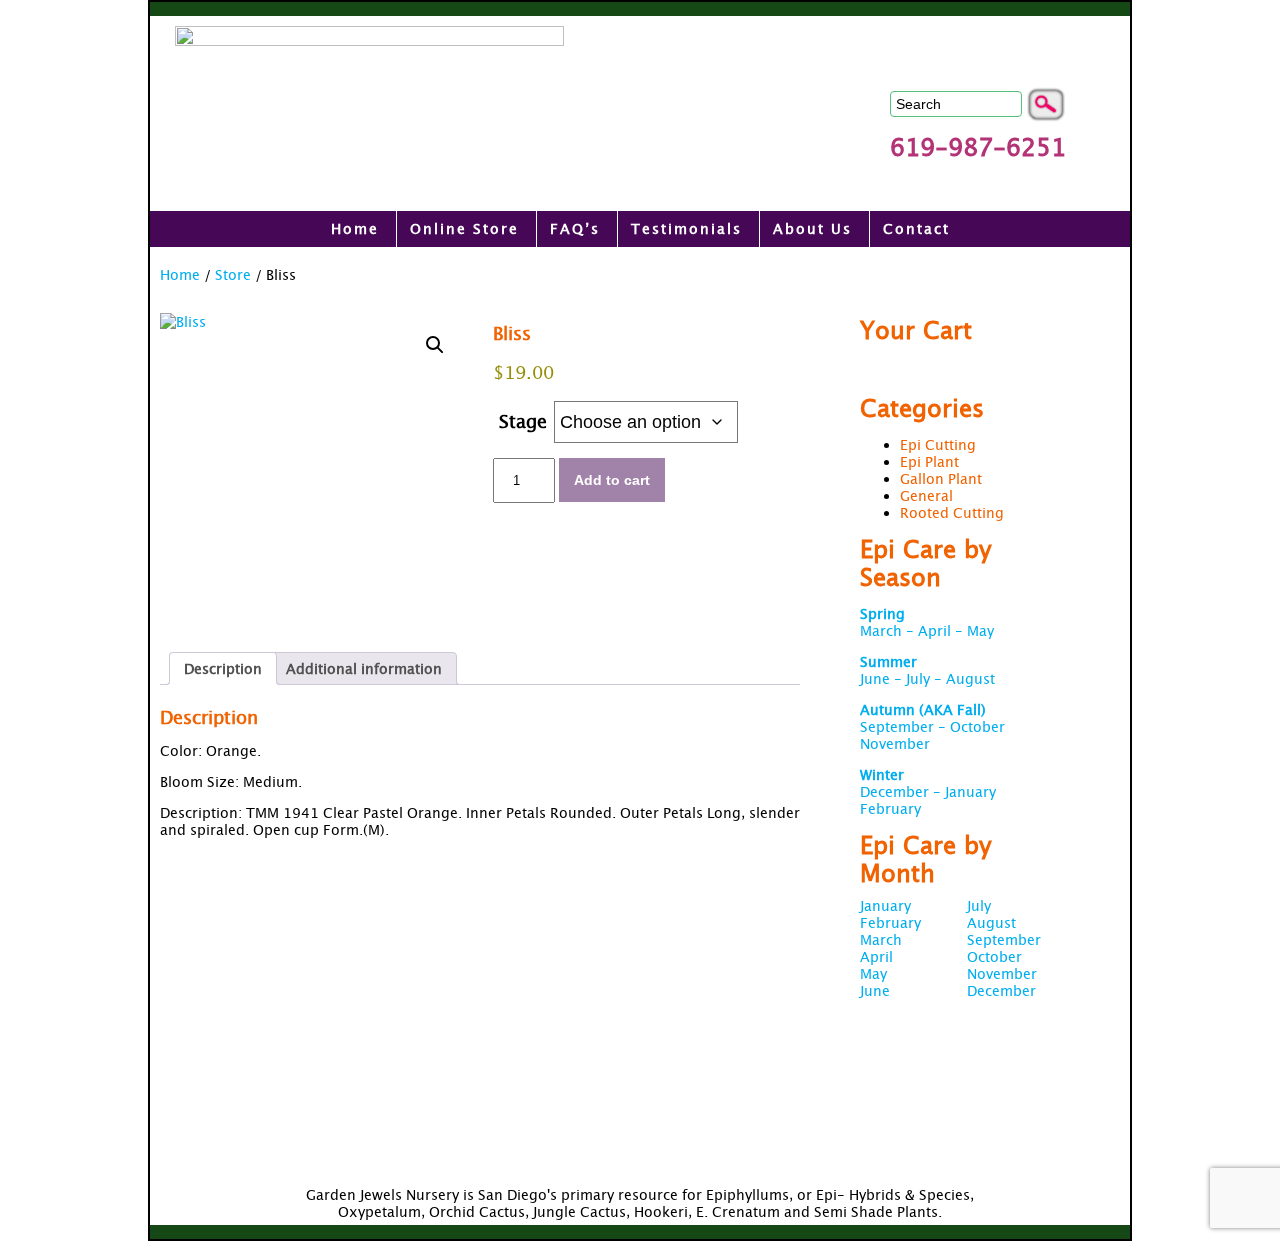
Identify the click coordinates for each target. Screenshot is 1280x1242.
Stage (523, 421)
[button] (435, 345)
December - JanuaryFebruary (928, 791)
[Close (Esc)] (1258, 22)
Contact (916, 228)
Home (355, 228)
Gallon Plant (941, 478)
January (885, 905)
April (876, 956)
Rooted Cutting (952, 512)
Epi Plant (929, 461)
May (873, 973)
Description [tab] (223, 668)
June (875, 990)
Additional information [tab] (364, 668)
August (991, 922)
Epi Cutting (938, 444)
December (1001, 990)
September (1004, 939)
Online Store (464, 228)
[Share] (1214, 22)
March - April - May (927, 622)
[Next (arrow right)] (1245, 621)
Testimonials (686, 228)
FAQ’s (575, 228)
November (1002, 973)
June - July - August (927, 670)
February (890, 922)
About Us (812, 228)
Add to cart (612, 480)
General (926, 495)
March (881, 939)
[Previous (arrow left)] (35, 621)
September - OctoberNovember (932, 726)
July (979, 905)
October (994, 956)
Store (233, 274)
